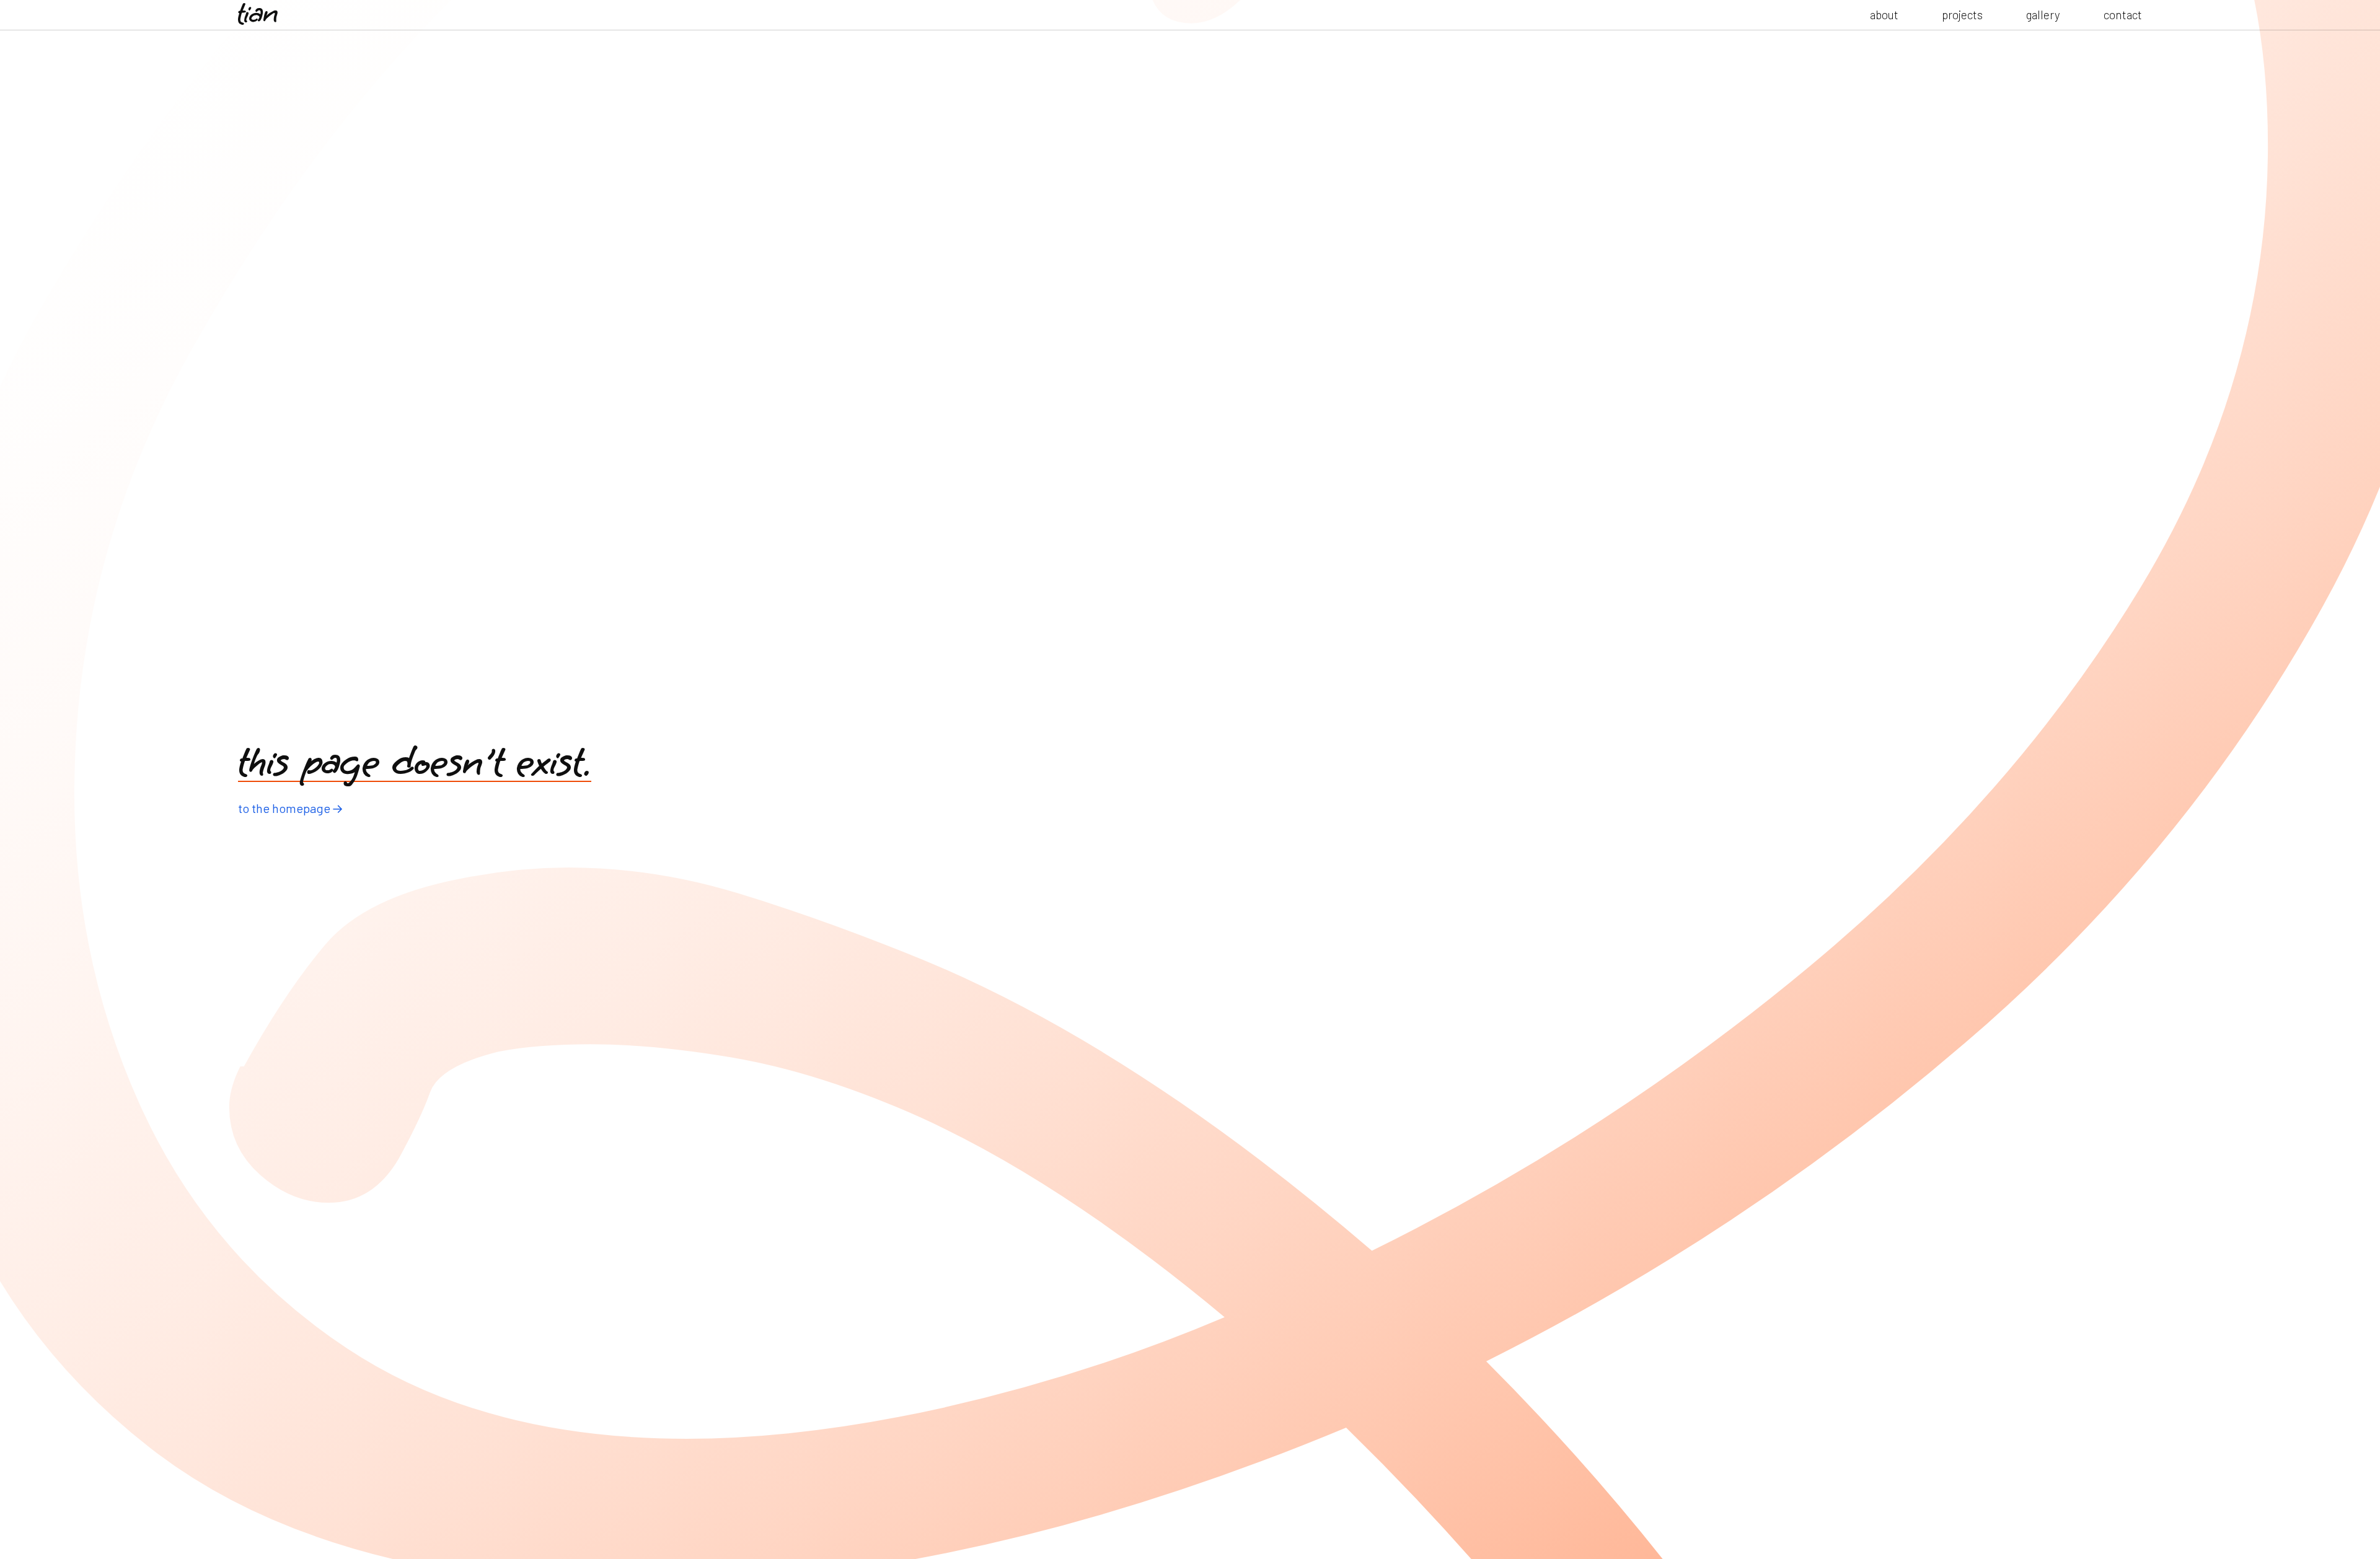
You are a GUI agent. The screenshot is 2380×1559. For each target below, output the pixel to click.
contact (2123, 15)
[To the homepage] (258, 15)
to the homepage (284, 808)
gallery (2043, 15)
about (1884, 15)
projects (1962, 15)
